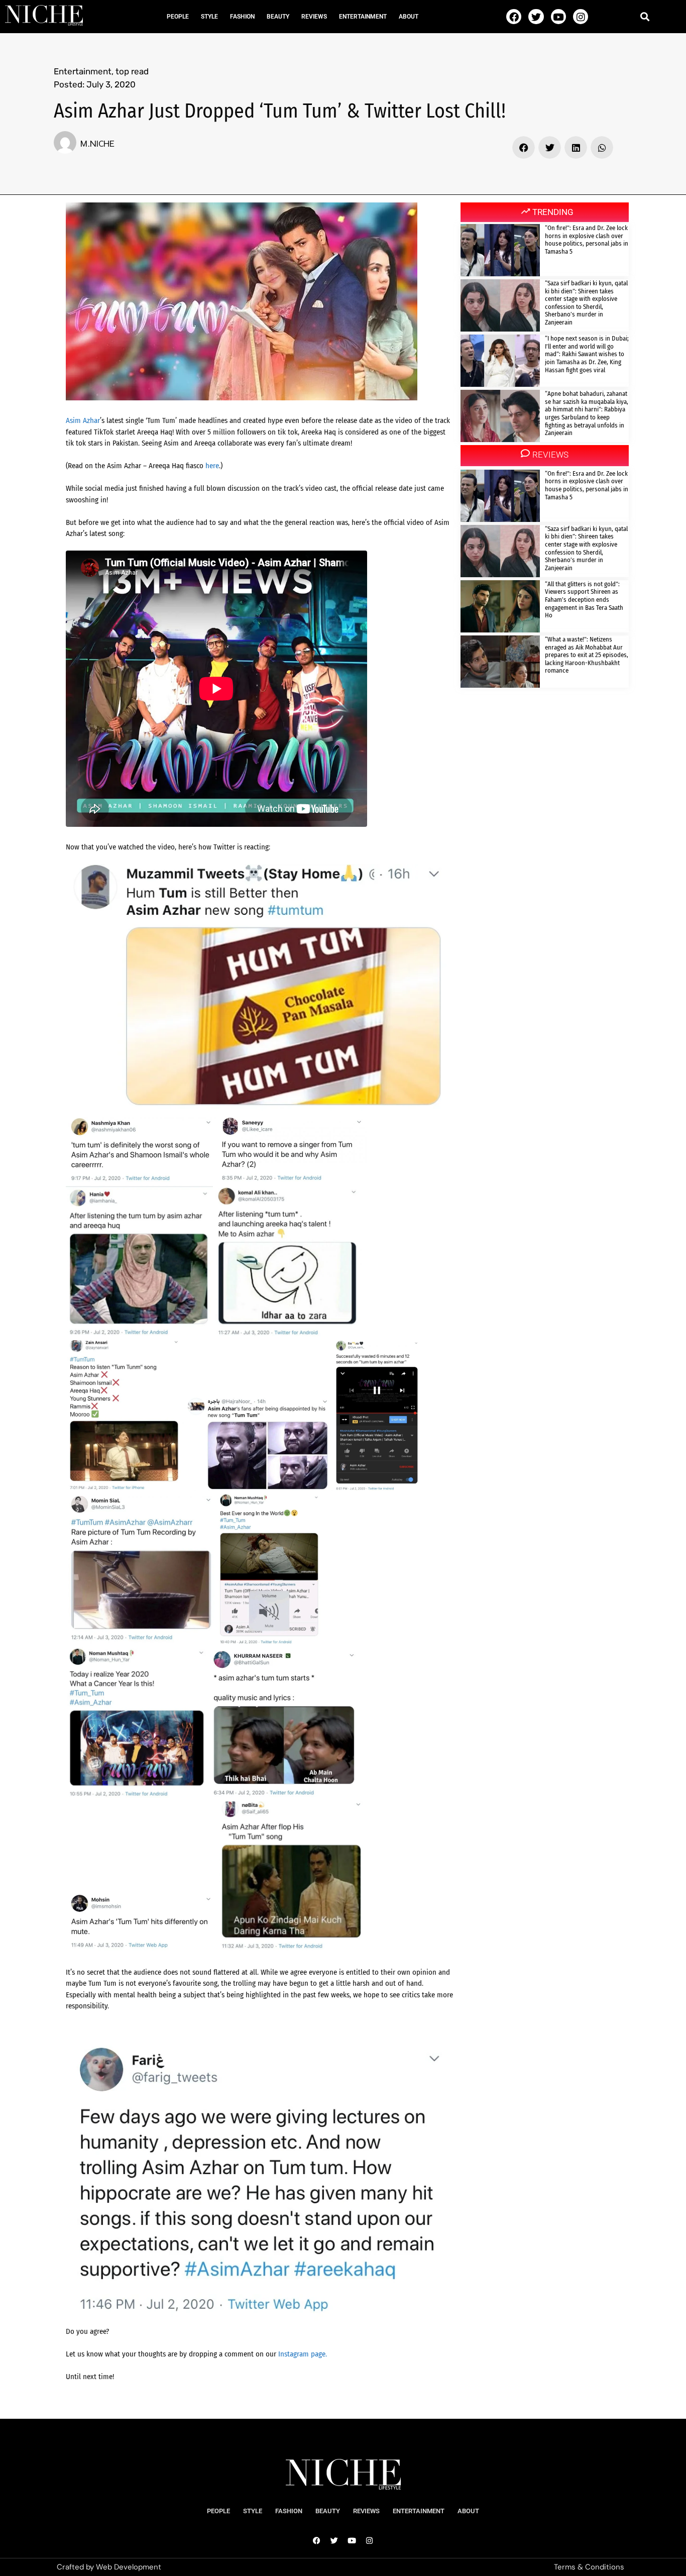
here (212, 466)
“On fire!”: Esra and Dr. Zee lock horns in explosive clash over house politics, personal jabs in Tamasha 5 (587, 240)
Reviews (314, 17)
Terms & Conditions (589, 2567)
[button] (645, 16)
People (178, 17)
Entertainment (363, 17)
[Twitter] (536, 17)
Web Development (129, 2567)
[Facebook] (514, 17)
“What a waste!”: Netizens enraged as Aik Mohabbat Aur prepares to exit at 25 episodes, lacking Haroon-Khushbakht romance (587, 655)
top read (132, 71)
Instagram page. (303, 2354)
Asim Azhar (83, 420)
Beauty (278, 17)
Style (209, 17)
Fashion (242, 17)
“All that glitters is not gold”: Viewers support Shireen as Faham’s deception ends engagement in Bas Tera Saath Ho (584, 600)
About (409, 17)
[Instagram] (581, 17)
